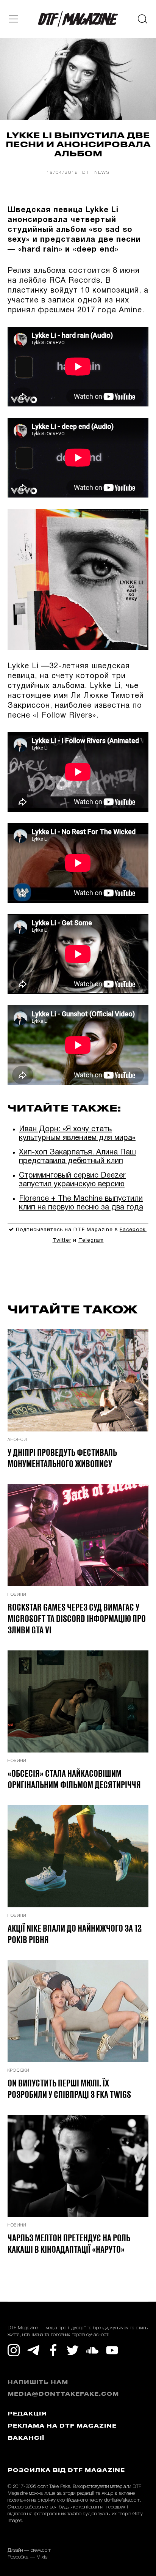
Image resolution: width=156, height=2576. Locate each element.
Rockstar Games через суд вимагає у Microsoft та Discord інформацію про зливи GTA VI (77, 1618)
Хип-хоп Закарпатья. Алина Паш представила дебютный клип (77, 1157)
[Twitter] (73, 2350)
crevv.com (41, 2550)
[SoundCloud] (92, 2350)
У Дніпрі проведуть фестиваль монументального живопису (62, 1458)
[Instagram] (14, 2350)
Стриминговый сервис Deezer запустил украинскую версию (72, 1180)
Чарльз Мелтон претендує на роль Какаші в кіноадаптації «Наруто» (69, 2243)
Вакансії (26, 2438)
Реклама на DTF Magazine (62, 2426)
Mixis (42, 2557)
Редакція (27, 2414)
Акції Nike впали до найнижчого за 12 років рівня (75, 1934)
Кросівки (19, 2071)
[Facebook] (53, 2350)
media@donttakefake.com (63, 2394)
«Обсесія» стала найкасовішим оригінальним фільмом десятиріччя (74, 1779)
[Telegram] (33, 2350)
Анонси (17, 1440)
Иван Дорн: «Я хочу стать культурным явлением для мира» (77, 1134)
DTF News (96, 172)
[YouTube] (112, 2350)
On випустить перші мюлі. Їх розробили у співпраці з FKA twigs (69, 2088)
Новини (17, 1595)
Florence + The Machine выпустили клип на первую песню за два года (81, 1203)
